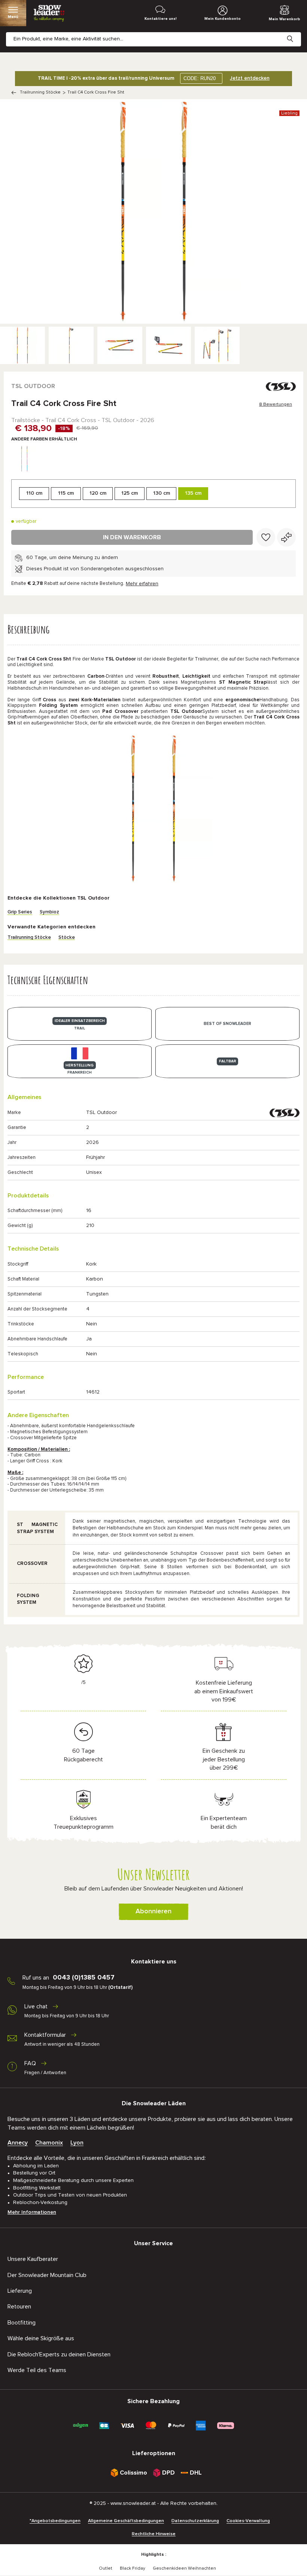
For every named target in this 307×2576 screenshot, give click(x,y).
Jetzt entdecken (250, 78)
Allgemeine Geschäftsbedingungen (126, 2521)
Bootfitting (22, 2323)
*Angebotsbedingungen (55, 2521)
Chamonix (49, 2143)
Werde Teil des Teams (37, 2370)
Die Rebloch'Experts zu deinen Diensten (59, 2354)
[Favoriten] (266, 537)
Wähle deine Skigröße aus (41, 2338)
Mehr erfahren (142, 584)
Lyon (77, 2143)
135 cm (193, 493)
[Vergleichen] (286, 537)
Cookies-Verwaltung (248, 2521)
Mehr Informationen (32, 2212)
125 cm (130, 493)
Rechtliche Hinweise (154, 2534)
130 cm (162, 493)
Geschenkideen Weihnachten (184, 2569)
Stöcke (67, 938)
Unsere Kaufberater (33, 2259)
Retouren (19, 2307)
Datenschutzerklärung (195, 2521)
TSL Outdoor (33, 386)
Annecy (18, 2143)
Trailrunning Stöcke (40, 92)
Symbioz (49, 912)
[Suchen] (296, 33)
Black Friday (133, 2569)
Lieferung (20, 2291)
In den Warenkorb (132, 537)
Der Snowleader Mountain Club (47, 2275)
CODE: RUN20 (200, 78)
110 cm (34, 493)
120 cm (98, 493)
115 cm (66, 493)
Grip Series (20, 912)
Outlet (106, 2569)
